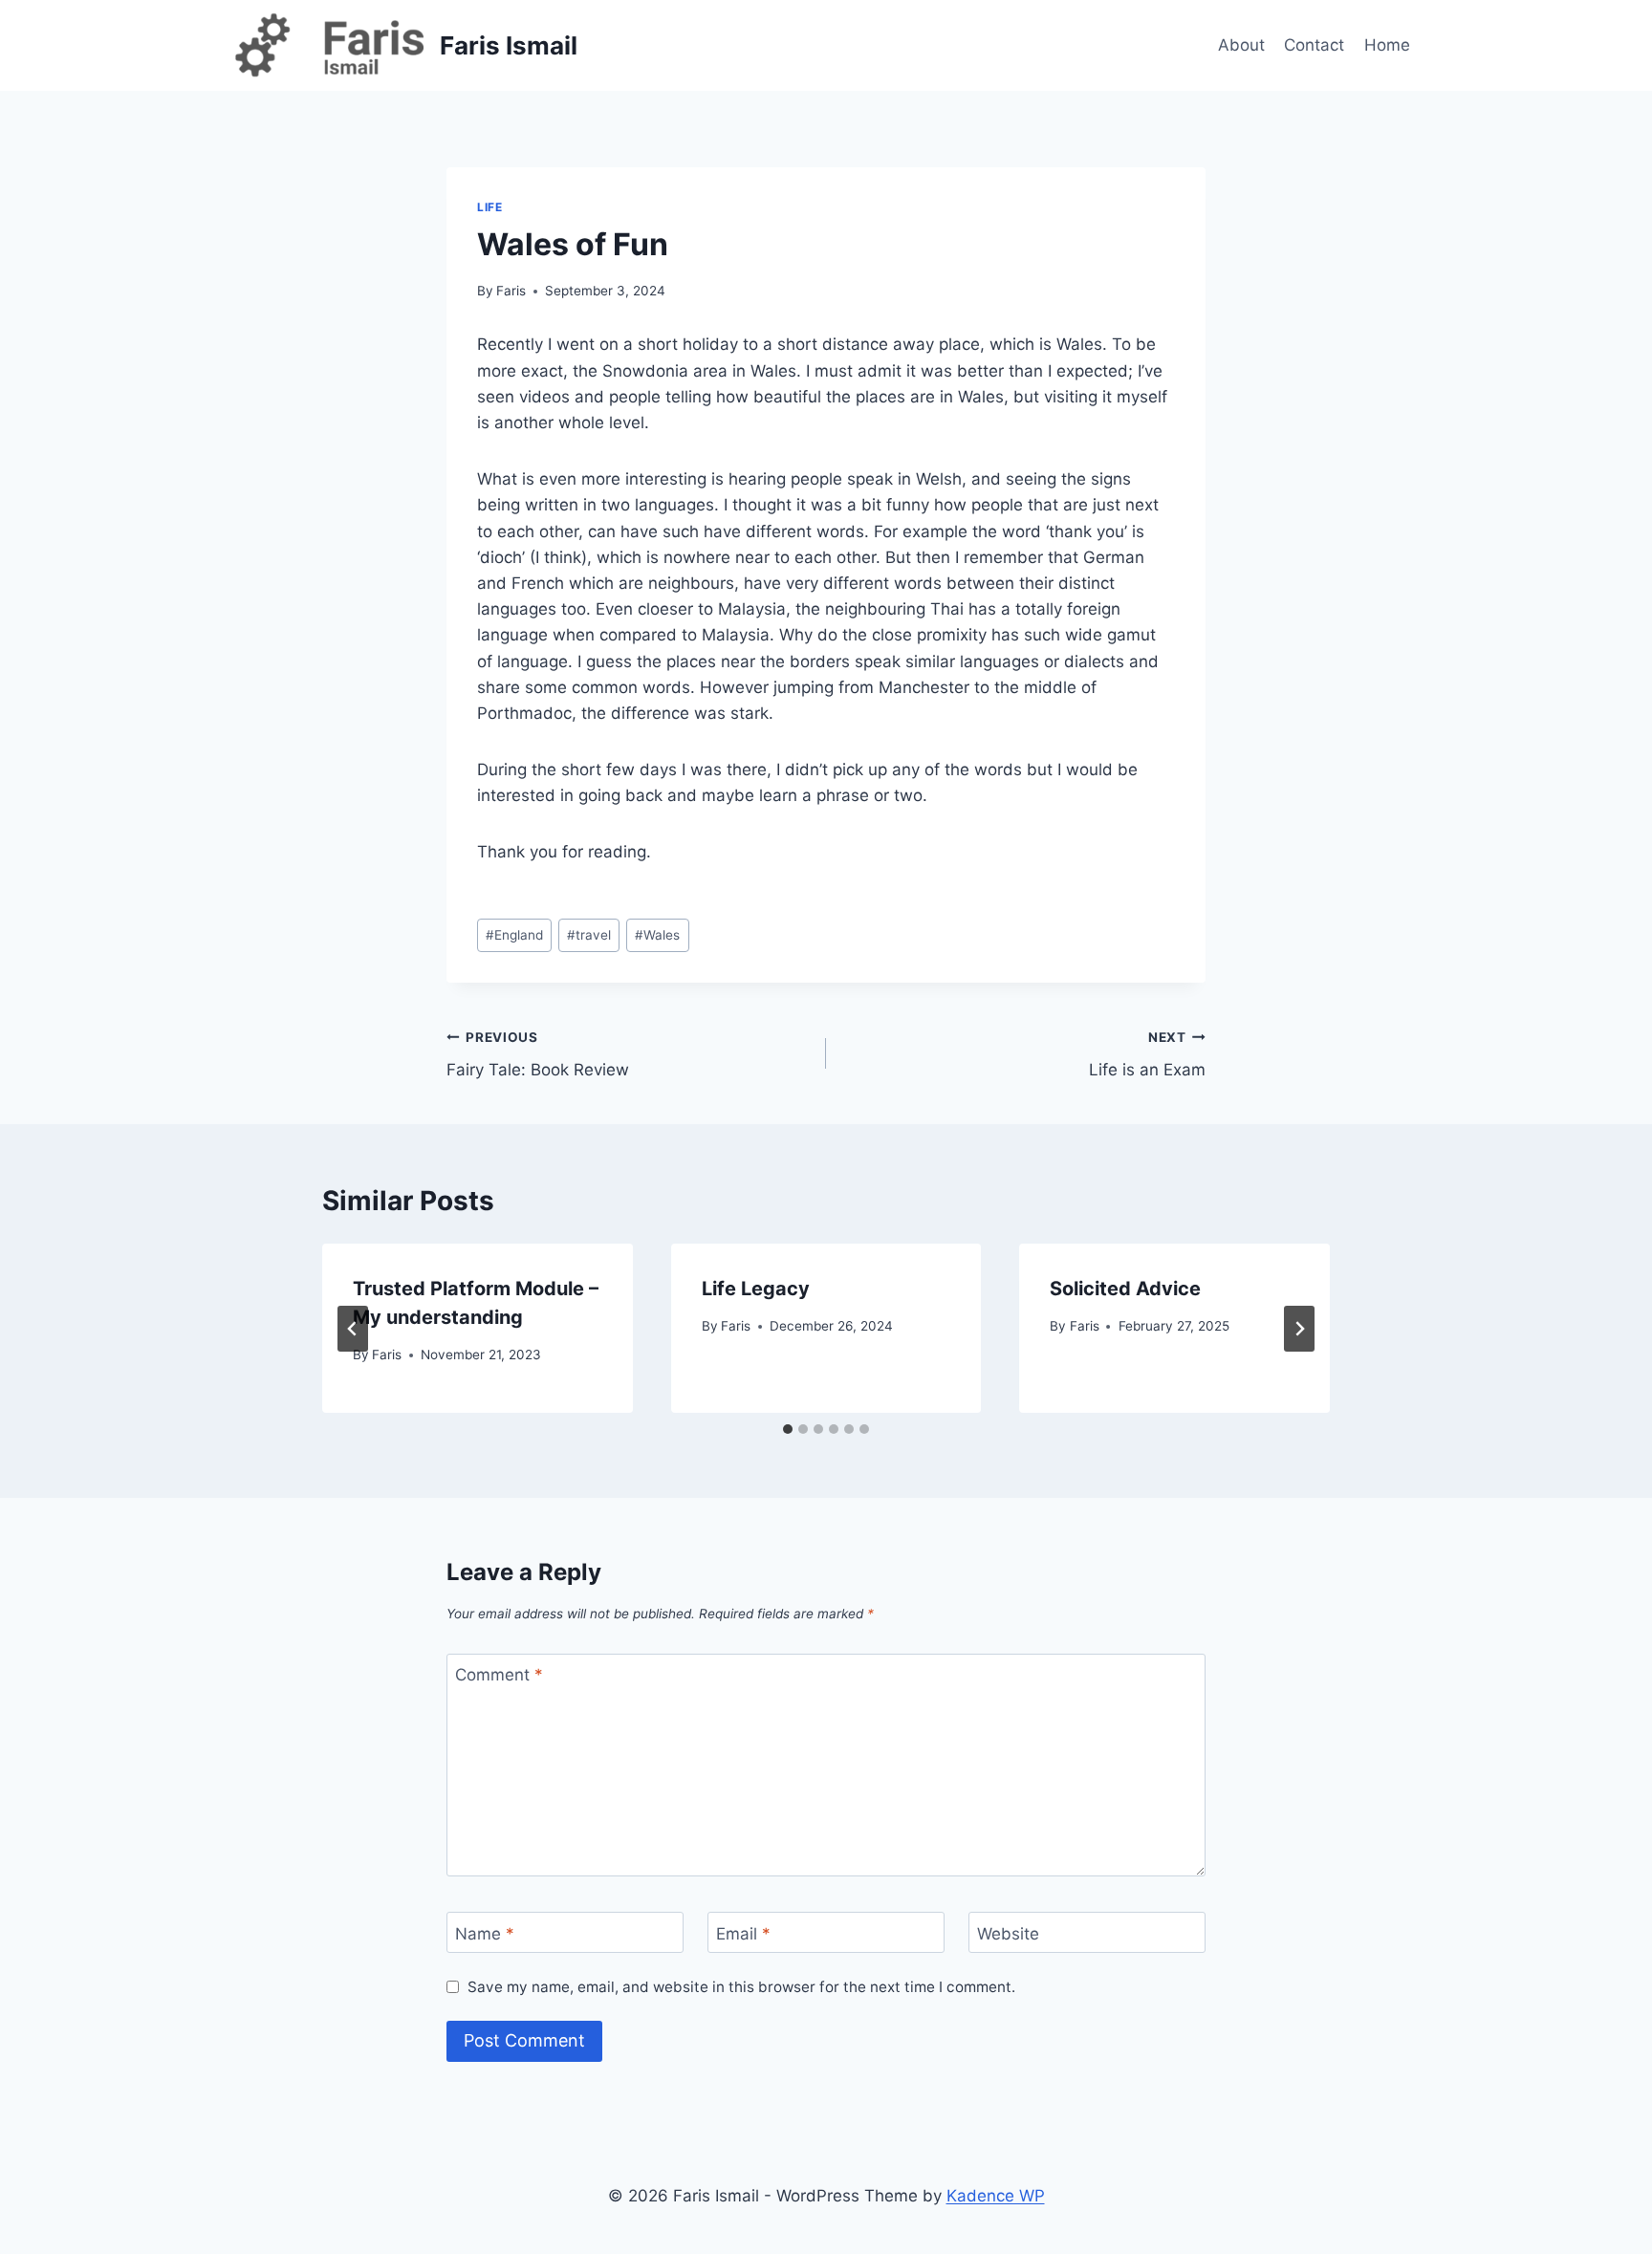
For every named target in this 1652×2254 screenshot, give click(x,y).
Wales (657, 935)
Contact (1314, 45)
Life (489, 207)
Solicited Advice (1125, 1289)
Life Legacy (756, 1289)
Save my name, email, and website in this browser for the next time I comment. (741, 1987)
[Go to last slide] (353, 1329)
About (1241, 45)
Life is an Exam (1147, 1055)
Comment (499, 1675)
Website (1008, 1934)
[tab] (788, 1429)
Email (743, 1934)
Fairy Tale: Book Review (538, 1055)
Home (1387, 45)
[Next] (1299, 1329)
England (514, 935)
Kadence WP (996, 2196)
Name (485, 1934)
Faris (511, 291)
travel (589, 935)
